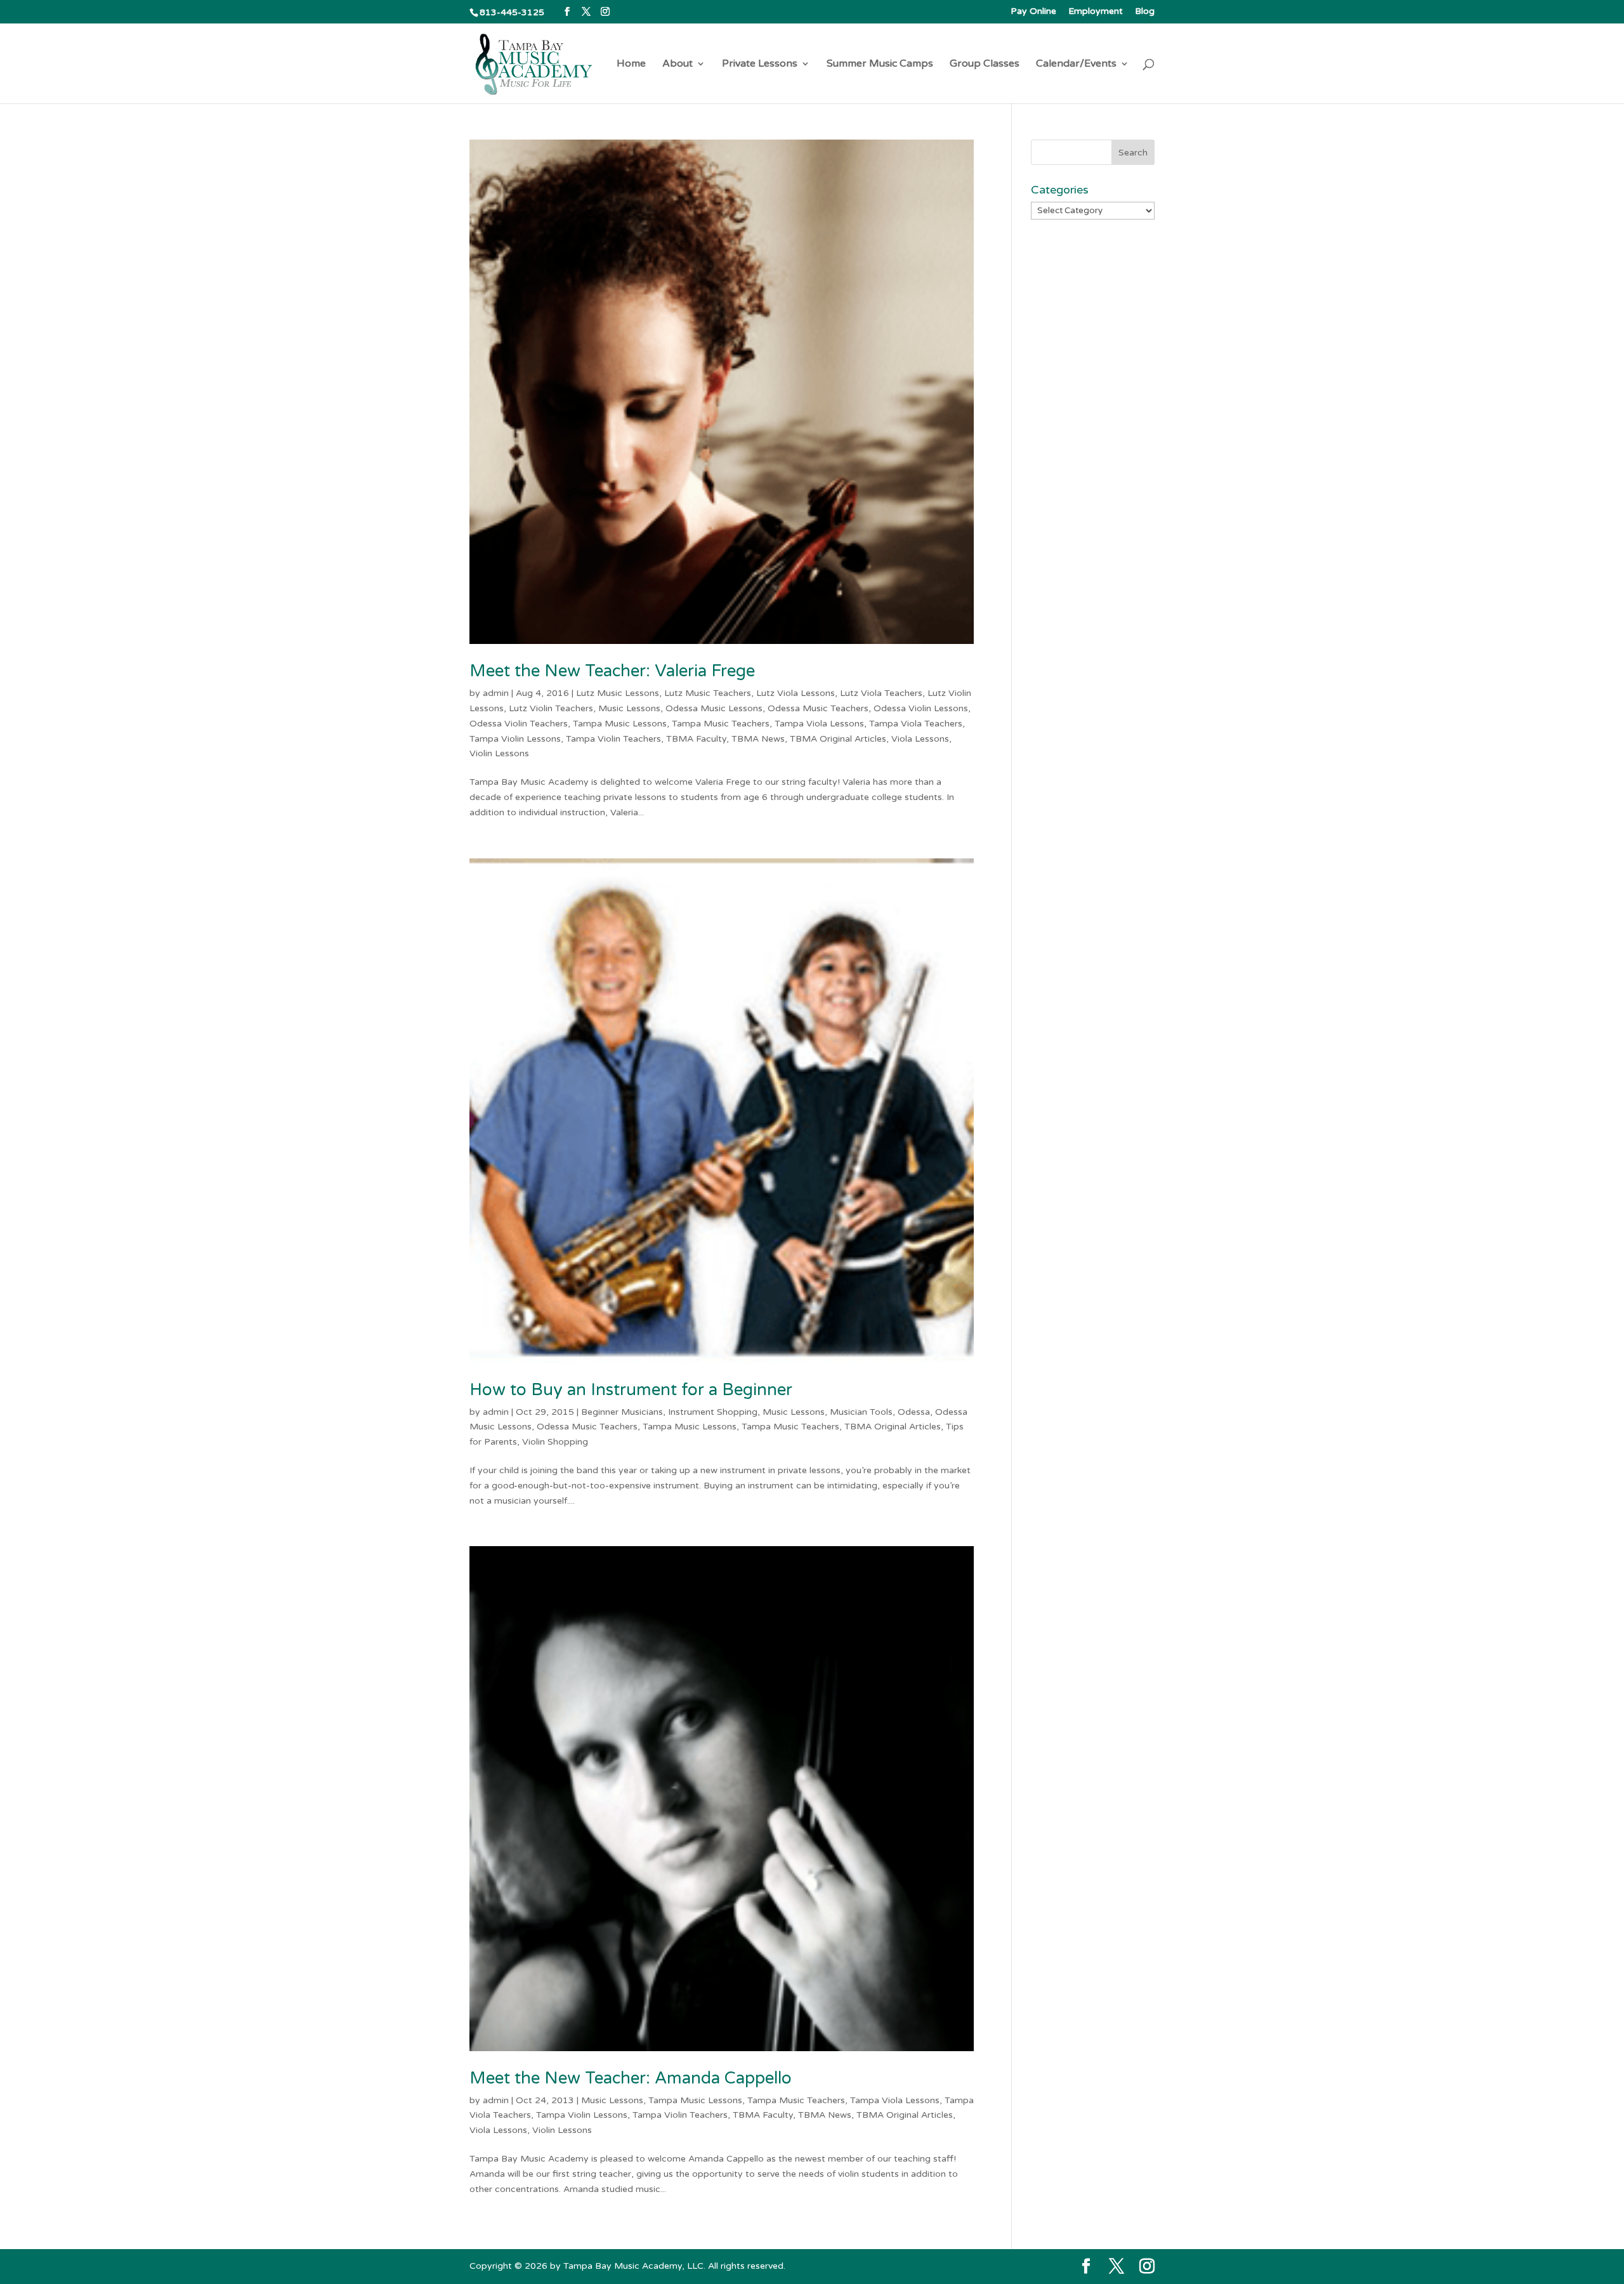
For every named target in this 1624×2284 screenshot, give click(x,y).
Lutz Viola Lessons (796, 693)
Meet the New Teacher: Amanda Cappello (631, 2078)
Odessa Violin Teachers (519, 724)
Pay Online (1033, 12)
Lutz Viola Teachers (881, 693)
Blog (1145, 12)
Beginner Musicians (622, 1412)
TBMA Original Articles (838, 739)
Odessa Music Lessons (714, 708)
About (678, 64)
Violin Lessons (499, 753)
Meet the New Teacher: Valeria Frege (612, 671)
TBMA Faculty (696, 739)
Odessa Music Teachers (818, 708)
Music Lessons (629, 708)
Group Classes (985, 64)
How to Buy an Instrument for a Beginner (631, 1390)
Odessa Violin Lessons (921, 708)
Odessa (914, 1412)
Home (631, 64)
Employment (1096, 12)
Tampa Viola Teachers (916, 724)
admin (496, 693)
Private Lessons (760, 64)
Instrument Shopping (713, 1412)
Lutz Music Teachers (708, 693)
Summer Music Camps (880, 64)
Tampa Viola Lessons (819, 724)
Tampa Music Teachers (721, 724)
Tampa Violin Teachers (613, 739)
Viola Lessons (920, 739)
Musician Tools (861, 1412)
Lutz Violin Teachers (551, 708)
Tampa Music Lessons (620, 724)
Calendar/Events (1076, 64)
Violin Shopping (555, 1442)
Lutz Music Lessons (618, 693)
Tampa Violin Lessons (515, 739)
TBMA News (758, 739)
